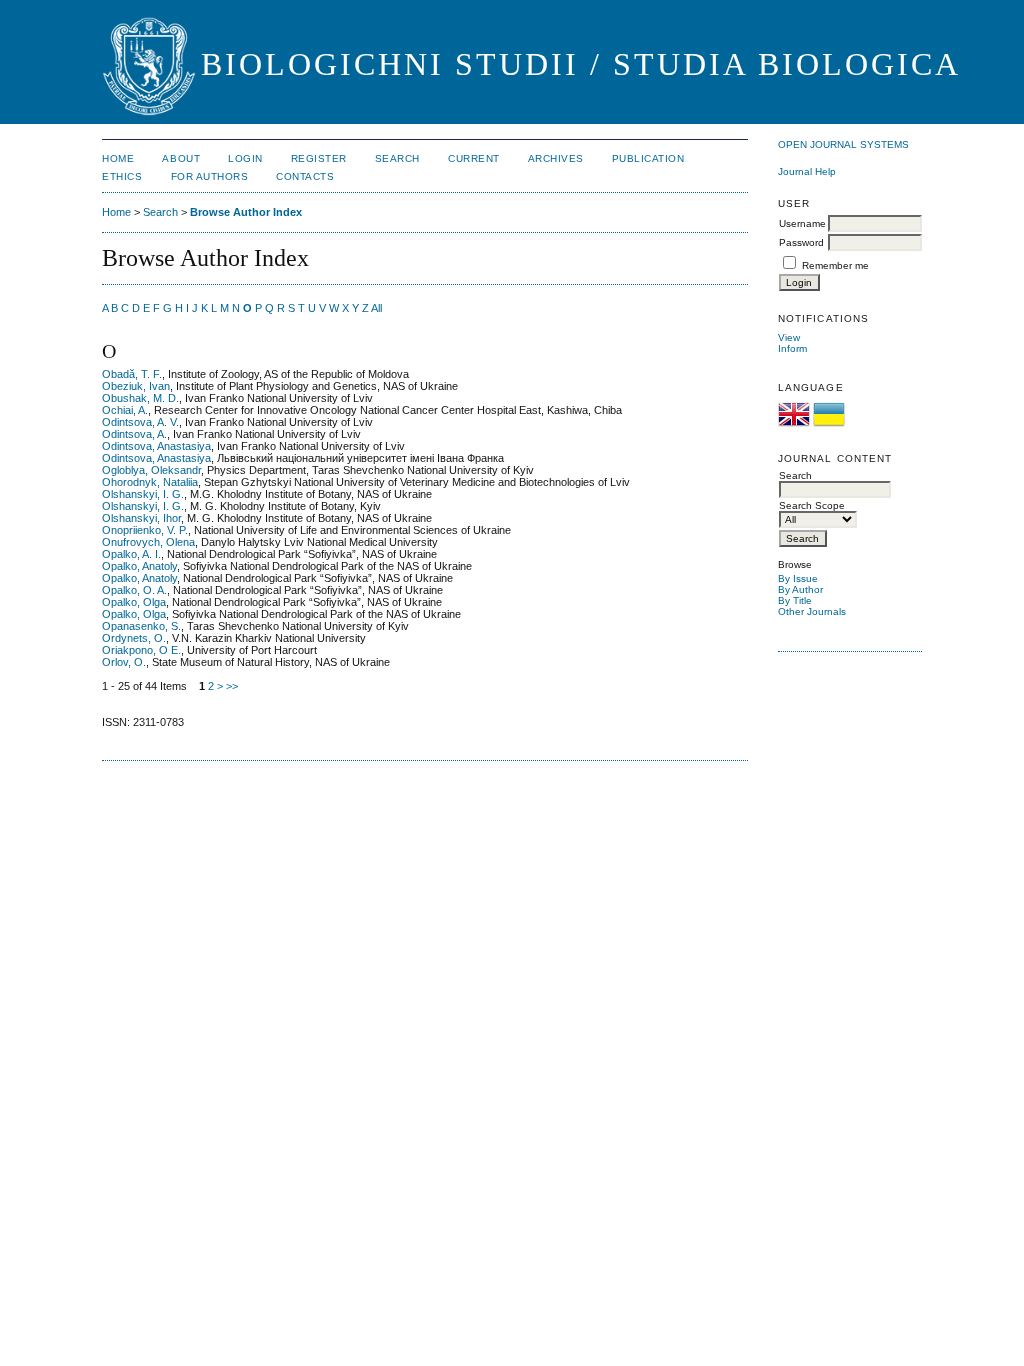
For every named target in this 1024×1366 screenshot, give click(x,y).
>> (232, 686)
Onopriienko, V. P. (145, 530)
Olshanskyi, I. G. (143, 494)
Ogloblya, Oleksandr (151, 470)
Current (474, 158)
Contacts (305, 176)
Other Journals (812, 611)
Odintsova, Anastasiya (156, 446)
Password (801, 242)
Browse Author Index (246, 212)
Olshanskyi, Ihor (141, 518)
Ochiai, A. (125, 410)
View (789, 337)
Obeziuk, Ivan (136, 386)
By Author (800, 589)
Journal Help (807, 171)
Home (118, 158)
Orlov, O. (124, 662)
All (376, 308)
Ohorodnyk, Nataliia (150, 482)
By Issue (798, 578)
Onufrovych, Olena (148, 542)
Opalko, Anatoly (139, 566)
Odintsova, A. (134, 434)
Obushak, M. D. (140, 398)
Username (802, 223)
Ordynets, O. (134, 638)
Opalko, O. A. (134, 590)
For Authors (210, 176)
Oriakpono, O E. (141, 650)
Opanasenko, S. (141, 626)
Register (319, 158)
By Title (795, 600)
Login (245, 158)
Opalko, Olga (134, 602)
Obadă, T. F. (132, 374)
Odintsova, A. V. (140, 422)
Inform (792, 348)
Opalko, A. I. (131, 554)
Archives (556, 158)
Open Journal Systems (843, 144)
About (181, 158)
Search (397, 158)
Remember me (835, 265)
